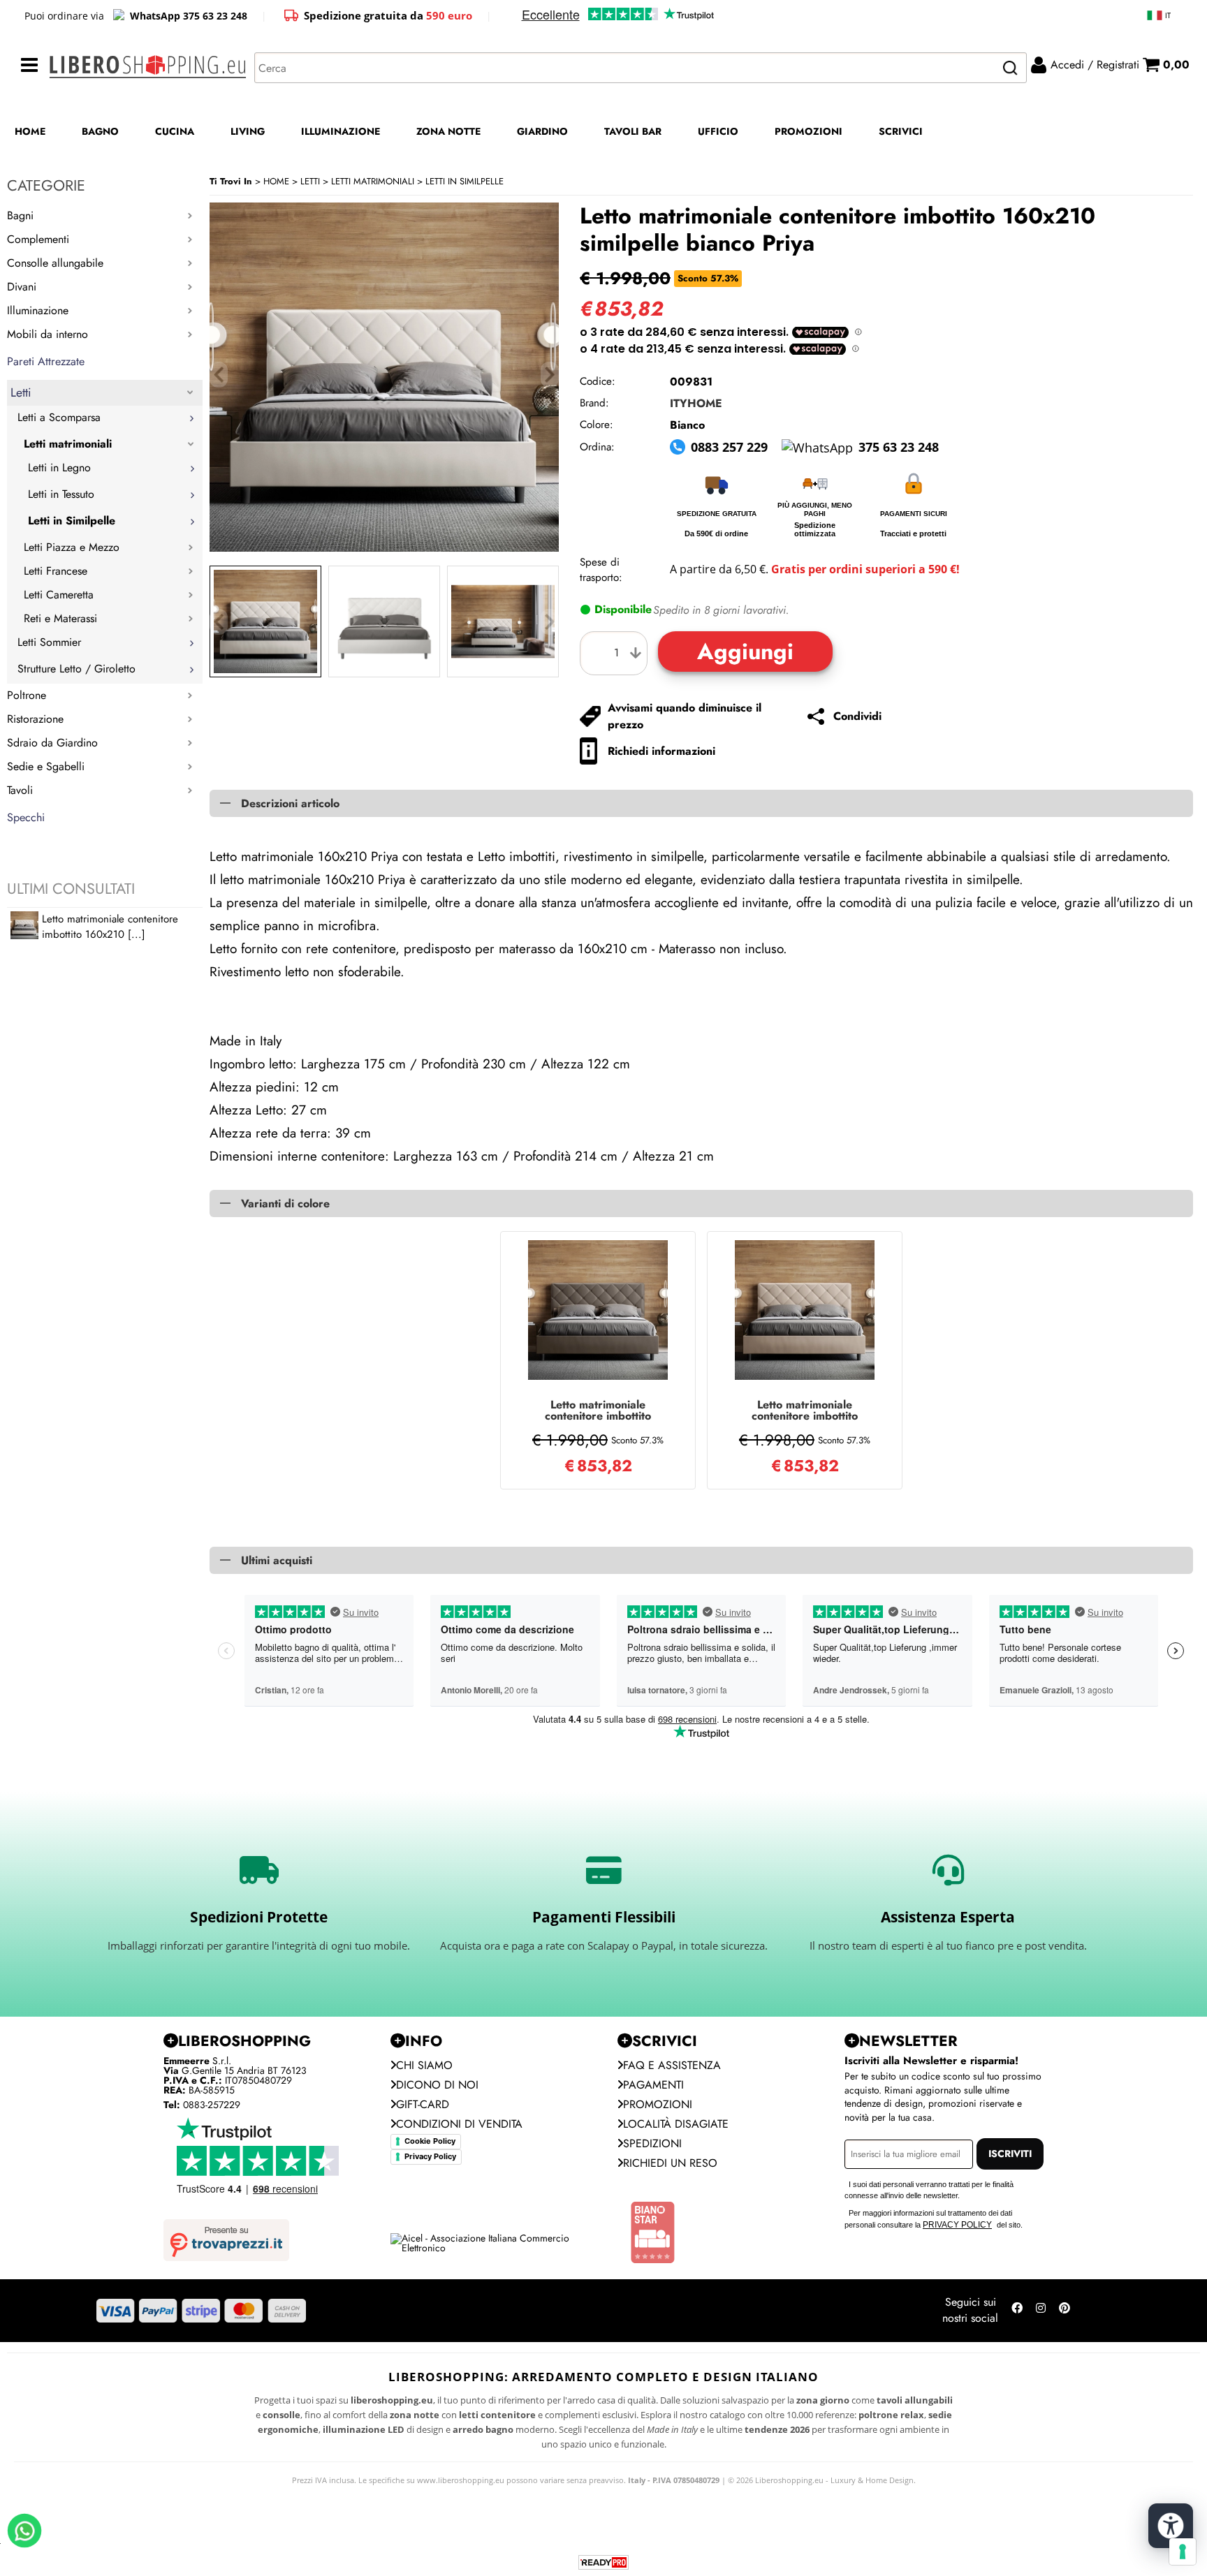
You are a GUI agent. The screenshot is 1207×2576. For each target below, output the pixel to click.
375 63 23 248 (899, 447)
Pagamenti (653, 2085)
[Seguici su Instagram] (1041, 2311)
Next (550, 622)
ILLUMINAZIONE (341, 131)
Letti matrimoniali (68, 444)
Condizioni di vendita (459, 2124)
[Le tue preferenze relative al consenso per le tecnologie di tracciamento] (1183, 2552)
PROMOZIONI (809, 131)
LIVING (248, 131)
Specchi (26, 817)
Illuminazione (38, 310)
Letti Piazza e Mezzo (72, 547)
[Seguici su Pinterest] (1065, 2311)
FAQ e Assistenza (672, 2065)
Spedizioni (652, 2143)
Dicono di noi (437, 2085)
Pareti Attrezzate (46, 361)
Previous (219, 622)
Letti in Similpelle (72, 521)
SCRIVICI (901, 131)
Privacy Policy (430, 2156)
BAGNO (100, 131)
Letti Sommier (49, 642)
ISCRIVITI (1010, 2154)
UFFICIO (718, 131)
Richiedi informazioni (661, 751)
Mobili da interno (47, 334)
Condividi (857, 716)
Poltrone (27, 695)
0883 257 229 (729, 447)
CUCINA (175, 131)
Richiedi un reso (670, 2163)
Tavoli (20, 790)
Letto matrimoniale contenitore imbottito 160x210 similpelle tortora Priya (805, 1411)
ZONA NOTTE (448, 131)
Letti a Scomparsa (59, 417)
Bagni (20, 215)
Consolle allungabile (55, 263)
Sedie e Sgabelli (46, 766)
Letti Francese (56, 571)
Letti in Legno (59, 468)
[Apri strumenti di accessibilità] (1171, 2526)
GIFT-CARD (423, 2104)
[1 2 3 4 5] (617, 653)
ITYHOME (696, 403)
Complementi (38, 239)
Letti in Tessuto (61, 494)
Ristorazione (35, 719)
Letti (21, 392)
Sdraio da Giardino (52, 743)
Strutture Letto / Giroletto (76, 669)
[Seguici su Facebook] (1017, 2311)
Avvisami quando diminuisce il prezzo (685, 716)
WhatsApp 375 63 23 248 (189, 16)
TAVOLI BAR (633, 131)
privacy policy (957, 2225)
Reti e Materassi (60, 618)
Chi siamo (424, 2065)
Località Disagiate (676, 2124)
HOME (30, 131)
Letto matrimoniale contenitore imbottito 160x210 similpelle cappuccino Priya (598, 1411)
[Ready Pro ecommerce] (603, 2562)
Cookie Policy (430, 2141)
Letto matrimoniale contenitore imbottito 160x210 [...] (110, 927)
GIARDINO (542, 131)
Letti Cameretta (59, 595)
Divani (22, 287)
